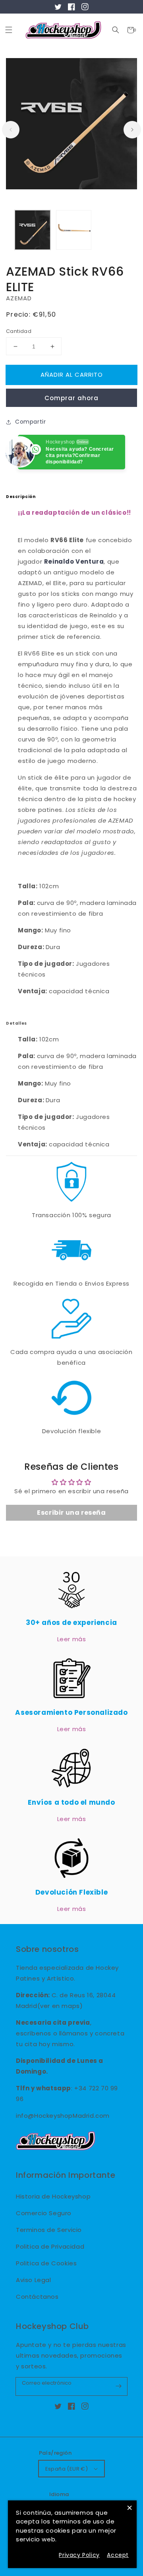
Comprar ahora (71, 398)
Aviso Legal (34, 2280)
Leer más (72, 1639)
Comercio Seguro (44, 2213)
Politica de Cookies (46, 2263)
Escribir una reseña (71, 1513)
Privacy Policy (79, 2555)
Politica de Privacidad (50, 2246)
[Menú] (9, 30)
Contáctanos (37, 2297)
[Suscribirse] (118, 2386)
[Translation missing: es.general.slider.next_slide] (132, 130)
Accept (118, 2555)
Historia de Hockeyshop (53, 2196)
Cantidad (19, 331)
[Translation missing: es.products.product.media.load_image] (33, 230)
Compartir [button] (30, 422)
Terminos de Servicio (49, 2230)
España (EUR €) (67, 2469)
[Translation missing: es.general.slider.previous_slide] (11, 130)
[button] (116, 30)
